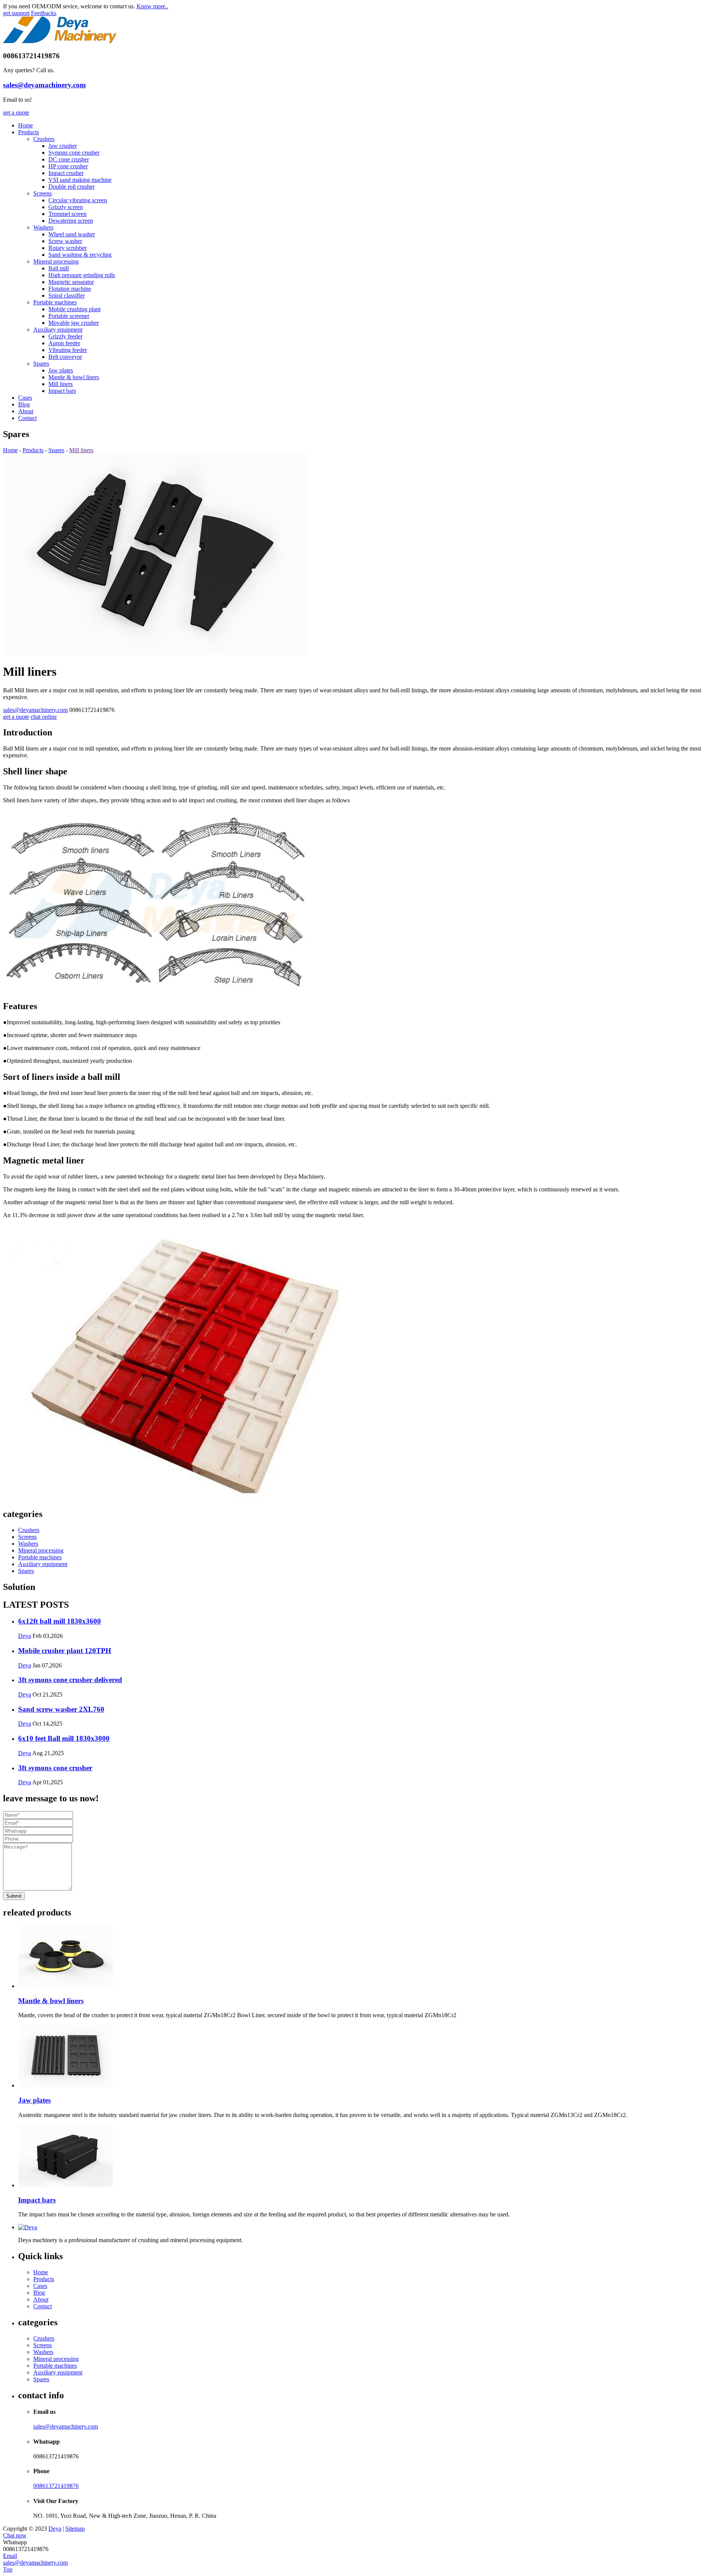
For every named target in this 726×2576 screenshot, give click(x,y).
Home (26, 125)
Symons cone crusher (74, 153)
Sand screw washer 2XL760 (61, 1709)
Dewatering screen (71, 221)
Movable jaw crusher (74, 323)
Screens (43, 193)
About (26, 411)
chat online (44, 717)
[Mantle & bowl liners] (371, 1957)
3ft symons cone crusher (55, 1768)
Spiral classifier (67, 295)
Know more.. (152, 6)
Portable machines (55, 302)
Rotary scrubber (67, 248)
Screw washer (65, 241)
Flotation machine (70, 289)
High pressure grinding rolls (82, 275)
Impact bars (62, 391)
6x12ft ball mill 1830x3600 (60, 1621)
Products (29, 132)
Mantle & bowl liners (74, 377)
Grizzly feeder (65, 336)
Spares (41, 364)
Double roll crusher (71, 187)
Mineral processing (56, 261)
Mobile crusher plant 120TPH (65, 1651)
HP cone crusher (68, 166)
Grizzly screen (66, 207)
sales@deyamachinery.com (44, 85)
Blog (24, 404)
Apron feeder (64, 343)
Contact (27, 418)
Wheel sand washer (72, 234)
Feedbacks (44, 13)
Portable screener (69, 316)
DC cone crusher (69, 159)
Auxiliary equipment (58, 330)
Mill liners (60, 384)
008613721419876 (56, 2486)
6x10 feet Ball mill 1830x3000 (64, 1738)
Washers (43, 227)
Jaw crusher (63, 146)
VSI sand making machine (80, 180)
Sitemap (75, 2529)
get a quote (16, 112)
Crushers (44, 139)
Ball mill (59, 268)
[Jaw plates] (371, 2057)
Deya (25, 1636)
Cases (25, 398)
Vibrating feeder (68, 350)
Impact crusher (66, 173)
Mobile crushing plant (74, 309)
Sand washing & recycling (80, 255)
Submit (14, 1896)
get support (16, 13)
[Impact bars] (371, 2157)
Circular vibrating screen (78, 200)
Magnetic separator (71, 282)
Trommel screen (67, 214)
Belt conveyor (65, 357)
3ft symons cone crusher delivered (70, 1680)
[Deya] (60, 41)
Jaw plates (61, 370)
